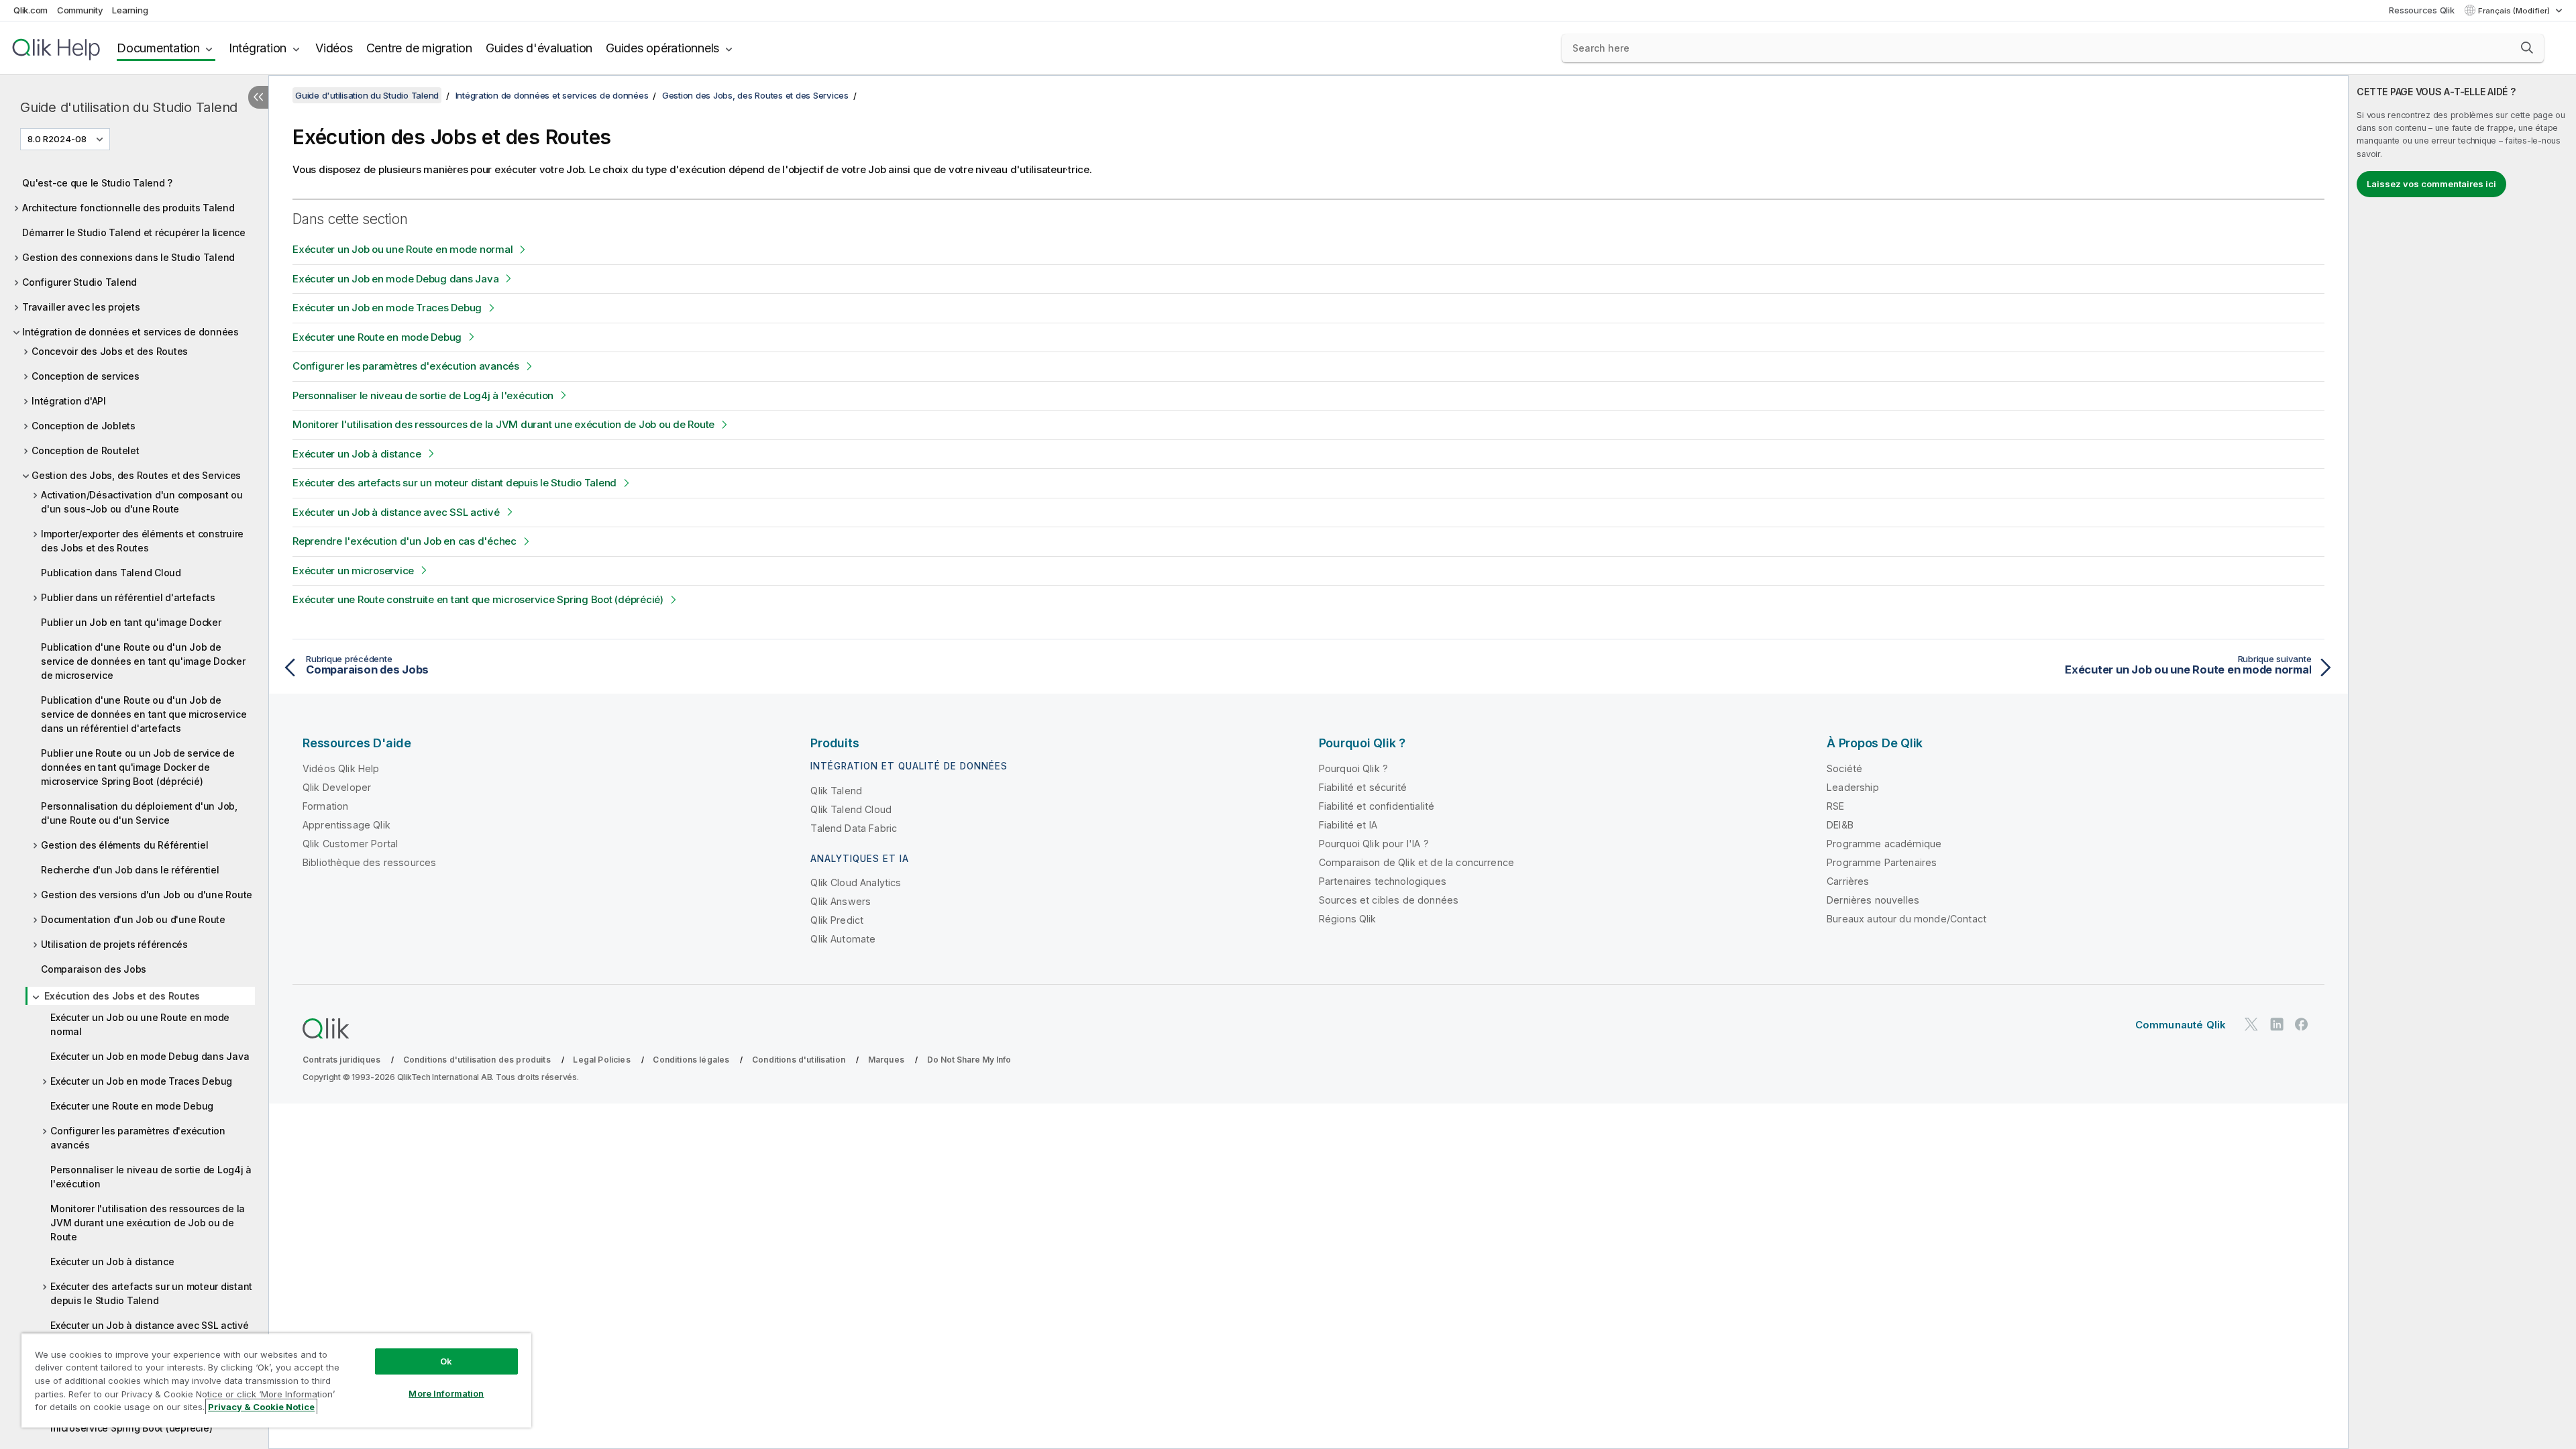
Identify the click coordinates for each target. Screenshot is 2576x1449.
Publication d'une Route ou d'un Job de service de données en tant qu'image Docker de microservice (143, 661)
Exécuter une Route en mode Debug (132, 1106)
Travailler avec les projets (81, 307)
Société (1844, 768)
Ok (446, 1361)
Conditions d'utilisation (799, 1060)
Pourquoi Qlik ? (1353, 768)
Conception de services (86, 376)
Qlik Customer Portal (350, 844)
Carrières (1848, 881)
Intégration (258, 48)
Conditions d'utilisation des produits (477, 1060)
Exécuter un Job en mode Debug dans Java (150, 1056)
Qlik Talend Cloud (851, 809)
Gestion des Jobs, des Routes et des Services (136, 475)
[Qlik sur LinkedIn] (2277, 1024)
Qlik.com (31, 10)
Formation (325, 806)
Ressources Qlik (2421, 10)
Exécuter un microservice (353, 571)
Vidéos (334, 48)
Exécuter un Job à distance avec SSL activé (150, 1325)
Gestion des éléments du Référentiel (124, 845)
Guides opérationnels (662, 48)
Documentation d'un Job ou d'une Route (133, 919)
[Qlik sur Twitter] (2251, 1024)
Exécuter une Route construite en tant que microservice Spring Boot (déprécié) (478, 599)
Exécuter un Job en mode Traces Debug (141, 1081)
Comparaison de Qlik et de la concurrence (1416, 862)
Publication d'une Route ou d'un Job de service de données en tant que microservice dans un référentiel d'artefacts (144, 714)
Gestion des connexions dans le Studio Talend (128, 257)
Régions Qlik (1348, 919)
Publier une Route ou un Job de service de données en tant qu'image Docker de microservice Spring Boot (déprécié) (138, 767)
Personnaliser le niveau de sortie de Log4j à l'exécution (151, 1177)
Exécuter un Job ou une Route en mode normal (140, 1024)
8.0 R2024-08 (57, 139)
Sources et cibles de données (1389, 900)
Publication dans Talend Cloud (111, 573)
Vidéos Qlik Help (341, 768)
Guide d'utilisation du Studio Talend (129, 107)
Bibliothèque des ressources (369, 862)
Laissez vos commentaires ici (2431, 184)
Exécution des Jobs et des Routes (122, 996)
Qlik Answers (841, 901)
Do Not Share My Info (969, 1060)
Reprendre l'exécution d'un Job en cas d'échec (405, 541)
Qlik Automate (843, 939)
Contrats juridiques (341, 1060)
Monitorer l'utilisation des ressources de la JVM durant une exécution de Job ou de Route (148, 1223)
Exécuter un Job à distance (112, 1262)
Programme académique (1884, 844)
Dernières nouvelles (1873, 900)
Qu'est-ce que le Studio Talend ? (97, 183)
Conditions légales (691, 1060)
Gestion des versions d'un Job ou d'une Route (147, 895)
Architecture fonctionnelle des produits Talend (128, 208)
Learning (130, 10)
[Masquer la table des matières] (258, 97)
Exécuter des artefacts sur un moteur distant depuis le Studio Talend (151, 1293)
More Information (446, 1393)
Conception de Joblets (84, 426)
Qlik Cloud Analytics (856, 882)
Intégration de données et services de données (130, 332)
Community (80, 10)
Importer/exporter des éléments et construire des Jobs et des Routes (142, 541)
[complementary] (2462, 762)
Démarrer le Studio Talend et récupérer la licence (134, 232)
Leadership (1853, 787)
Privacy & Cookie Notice (261, 1407)
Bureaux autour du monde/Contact (1907, 919)
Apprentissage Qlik (346, 825)
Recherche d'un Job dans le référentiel (130, 870)
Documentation (158, 48)
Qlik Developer (337, 787)
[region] (276, 1380)
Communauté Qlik (2181, 1025)
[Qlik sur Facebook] (2302, 1024)
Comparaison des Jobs (94, 969)
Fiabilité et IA (1348, 825)
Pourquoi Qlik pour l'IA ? (1374, 844)
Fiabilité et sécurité (1363, 787)
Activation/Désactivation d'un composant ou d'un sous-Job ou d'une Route (142, 502)
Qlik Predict (837, 920)
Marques (886, 1060)
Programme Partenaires (1882, 862)
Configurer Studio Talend (79, 282)
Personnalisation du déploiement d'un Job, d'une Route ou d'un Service (139, 813)
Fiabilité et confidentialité (1377, 806)
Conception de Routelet (86, 450)
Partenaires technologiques (1383, 881)
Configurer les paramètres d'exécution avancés (138, 1138)
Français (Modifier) (2515, 11)
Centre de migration (419, 48)
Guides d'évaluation (539, 48)
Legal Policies (601, 1060)
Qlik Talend (836, 791)
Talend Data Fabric (854, 828)
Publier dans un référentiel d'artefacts (128, 597)
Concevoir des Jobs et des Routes (110, 351)
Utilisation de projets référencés (114, 944)
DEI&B (1840, 825)
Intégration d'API (69, 401)
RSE (1835, 806)
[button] (2527, 48)
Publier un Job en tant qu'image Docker (131, 622)
